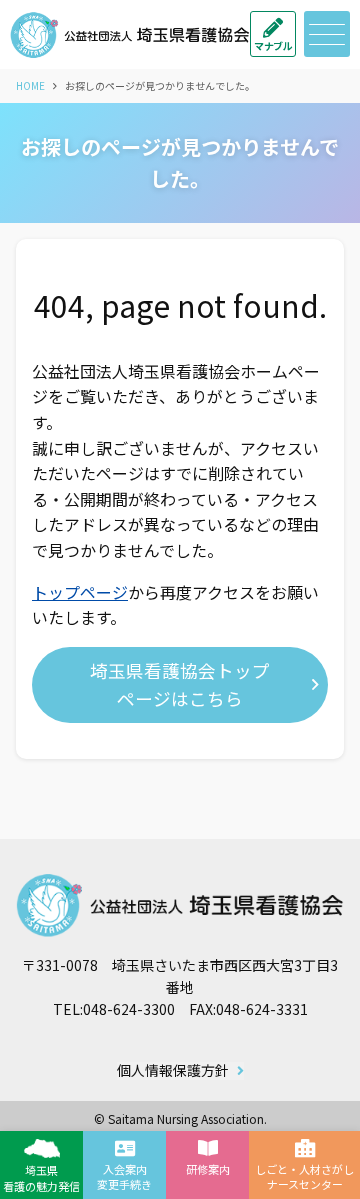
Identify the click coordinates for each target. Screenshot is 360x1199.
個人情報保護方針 (173, 1071)
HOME (30, 85)
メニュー (327, 34)
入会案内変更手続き (124, 1176)
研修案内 (208, 1169)
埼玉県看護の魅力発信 (41, 1177)
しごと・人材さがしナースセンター (304, 1176)
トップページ (80, 592)
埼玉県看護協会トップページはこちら (180, 684)
